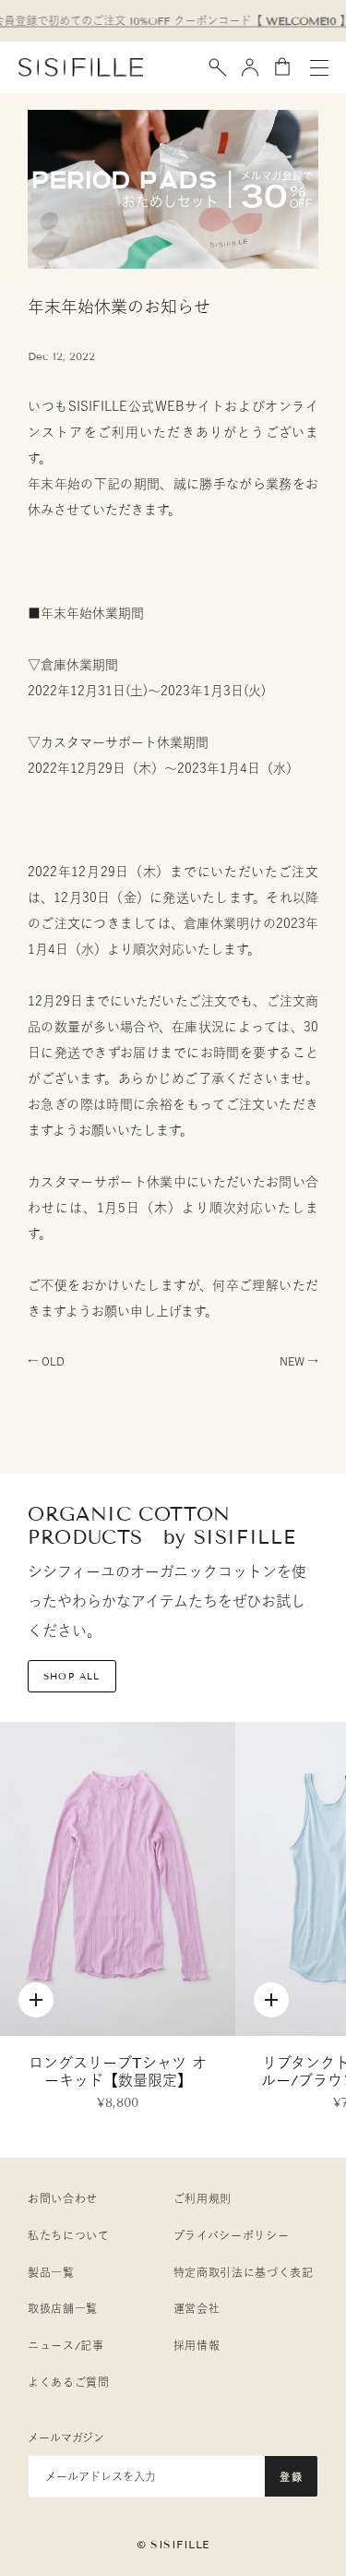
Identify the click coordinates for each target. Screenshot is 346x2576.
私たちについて (69, 2236)
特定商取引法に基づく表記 (244, 2273)
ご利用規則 (203, 2199)
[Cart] (282, 67)
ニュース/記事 (66, 2346)
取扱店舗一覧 (63, 2309)
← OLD (46, 1361)
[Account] (250, 67)
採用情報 (197, 2346)
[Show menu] (319, 67)
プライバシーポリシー (232, 2236)
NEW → (299, 1361)
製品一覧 (51, 2273)
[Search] (218, 67)
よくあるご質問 (69, 2383)
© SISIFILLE (173, 2544)
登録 (291, 2477)
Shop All (72, 1676)
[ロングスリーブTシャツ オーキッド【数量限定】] (118, 1879)
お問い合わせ (63, 2199)
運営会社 (197, 2309)
